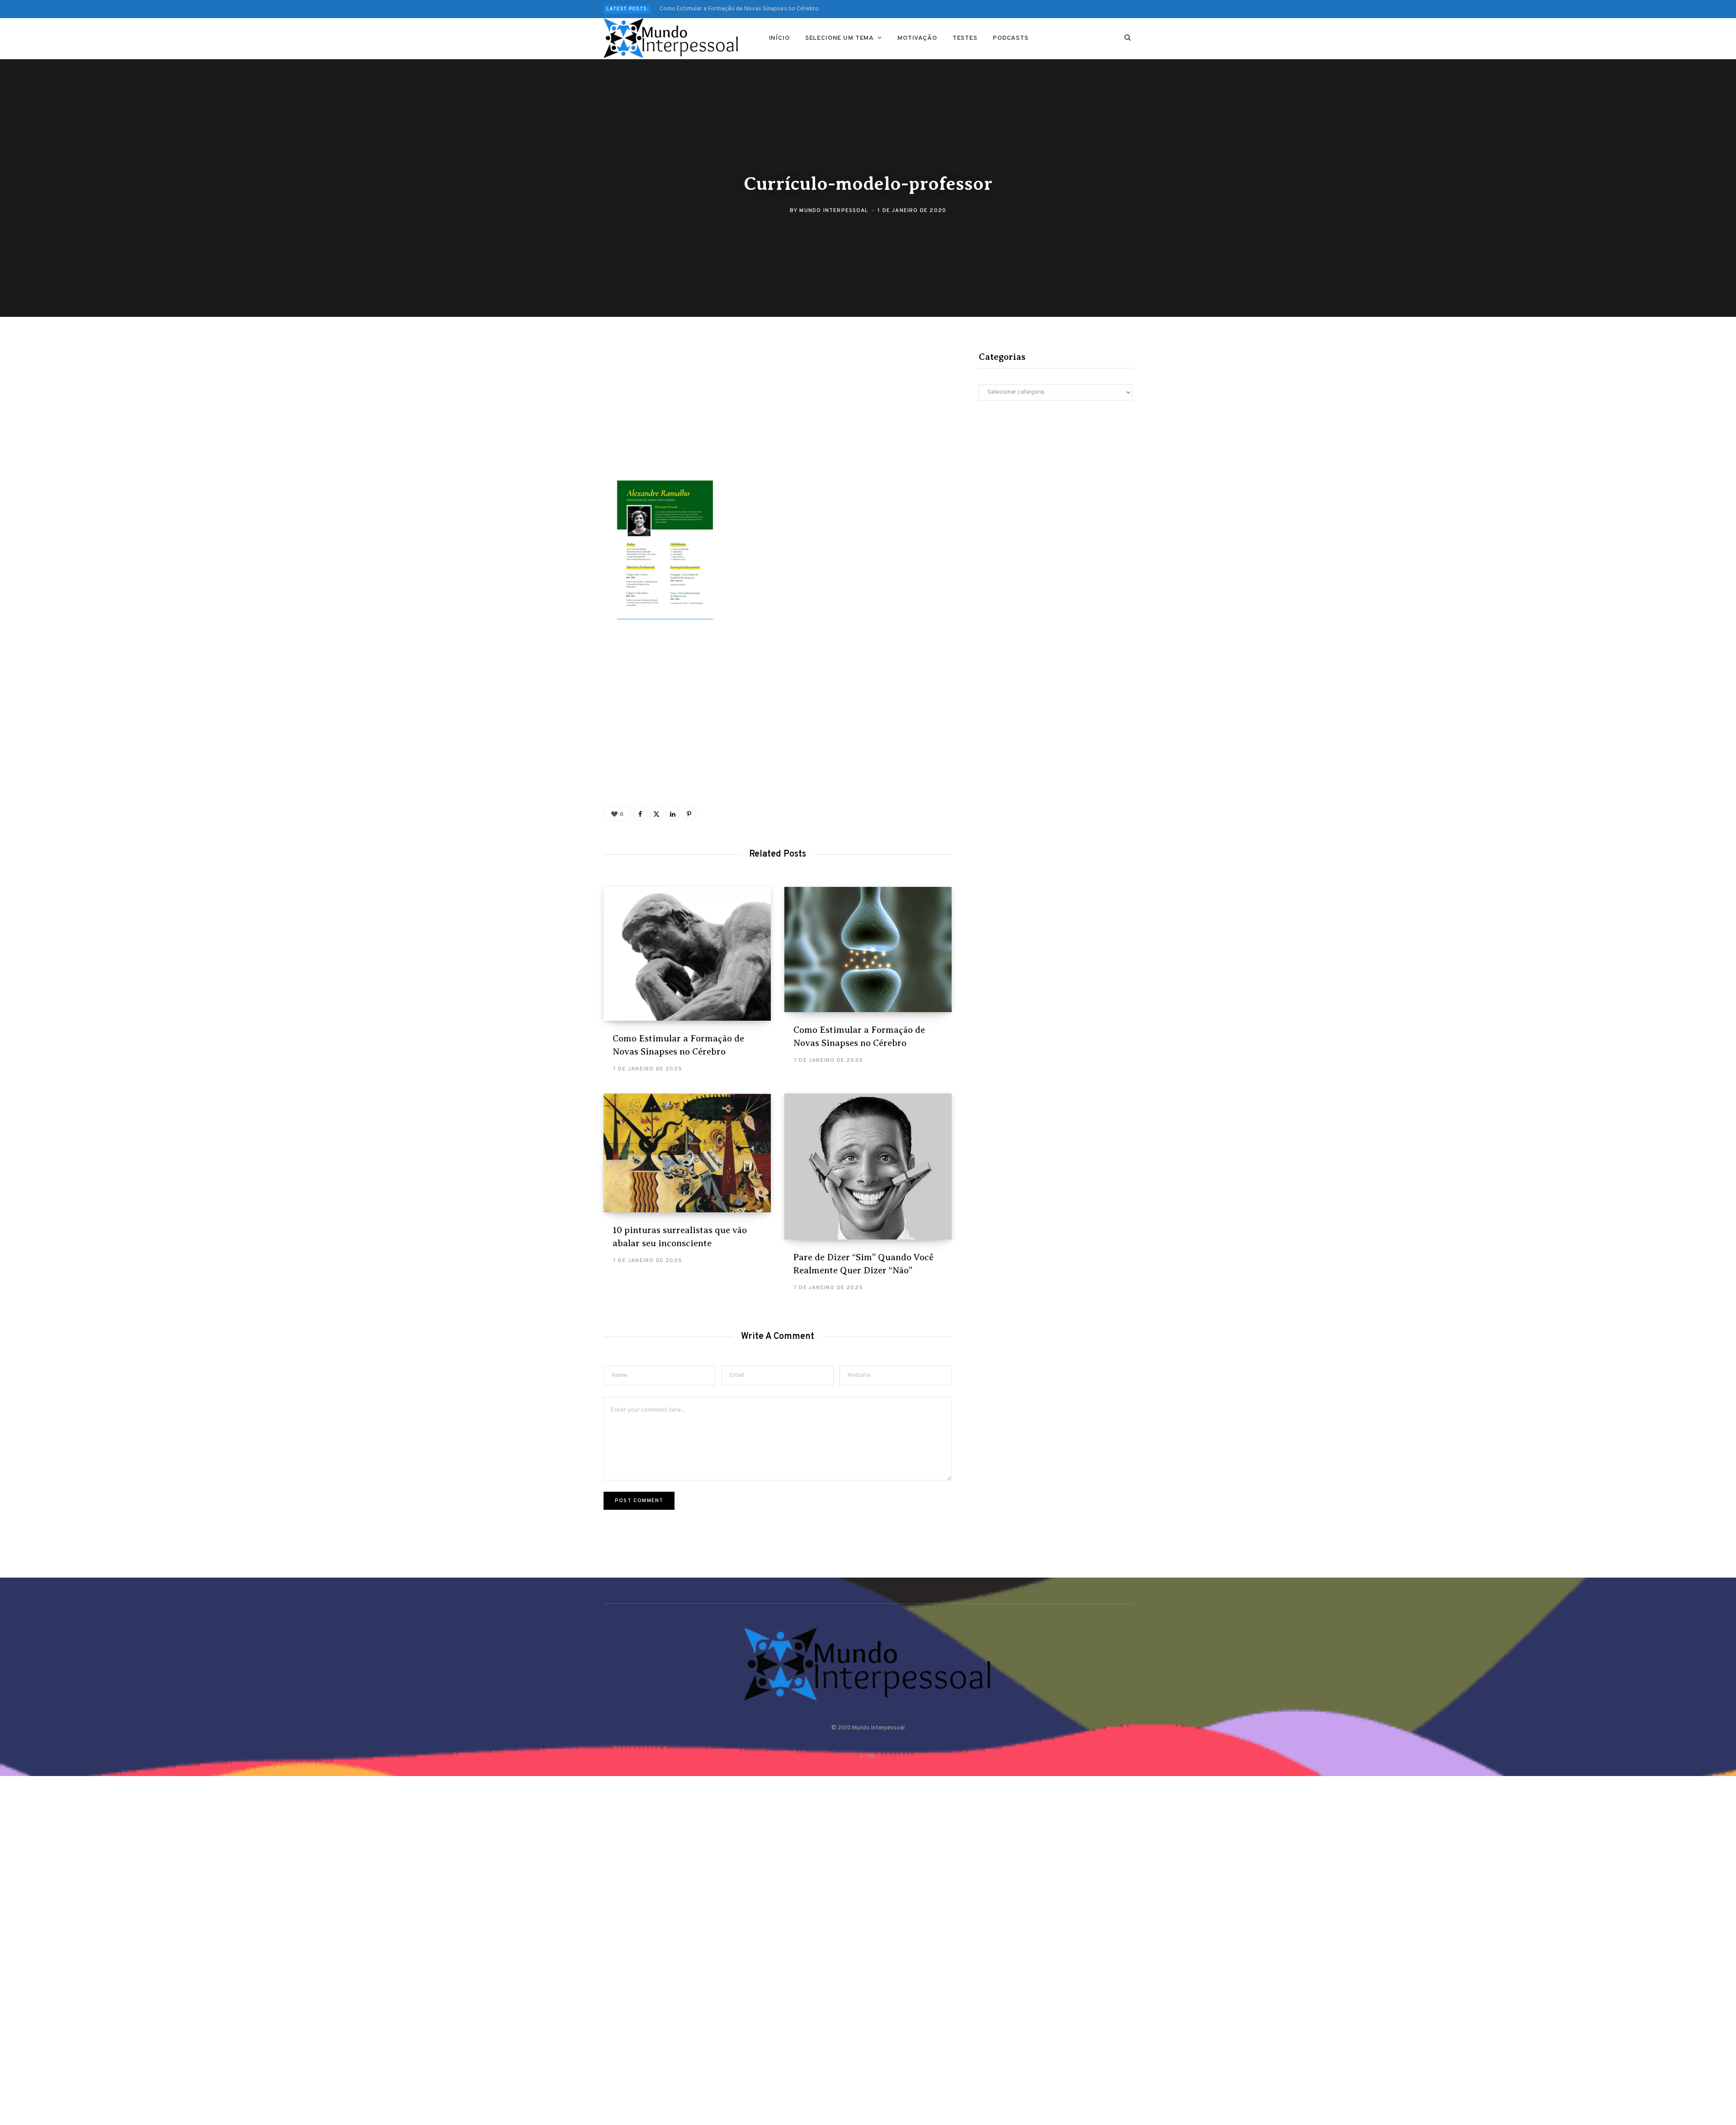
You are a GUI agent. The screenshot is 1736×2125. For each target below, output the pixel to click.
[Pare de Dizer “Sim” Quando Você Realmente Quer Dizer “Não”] (868, 1166)
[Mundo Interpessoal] (672, 38)
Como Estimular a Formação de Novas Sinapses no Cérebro (739, 9)
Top (870, 1757)
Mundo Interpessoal (834, 211)
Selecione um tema (840, 38)
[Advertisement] (778, 414)
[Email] (559, 452)
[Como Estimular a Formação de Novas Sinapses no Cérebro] (687, 954)
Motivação (917, 38)
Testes (965, 38)
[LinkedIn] (673, 814)
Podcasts (1011, 38)
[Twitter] (559, 404)
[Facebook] (559, 380)
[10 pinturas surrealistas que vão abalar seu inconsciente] (687, 1153)
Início (779, 38)
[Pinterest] (559, 428)
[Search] (1128, 38)
